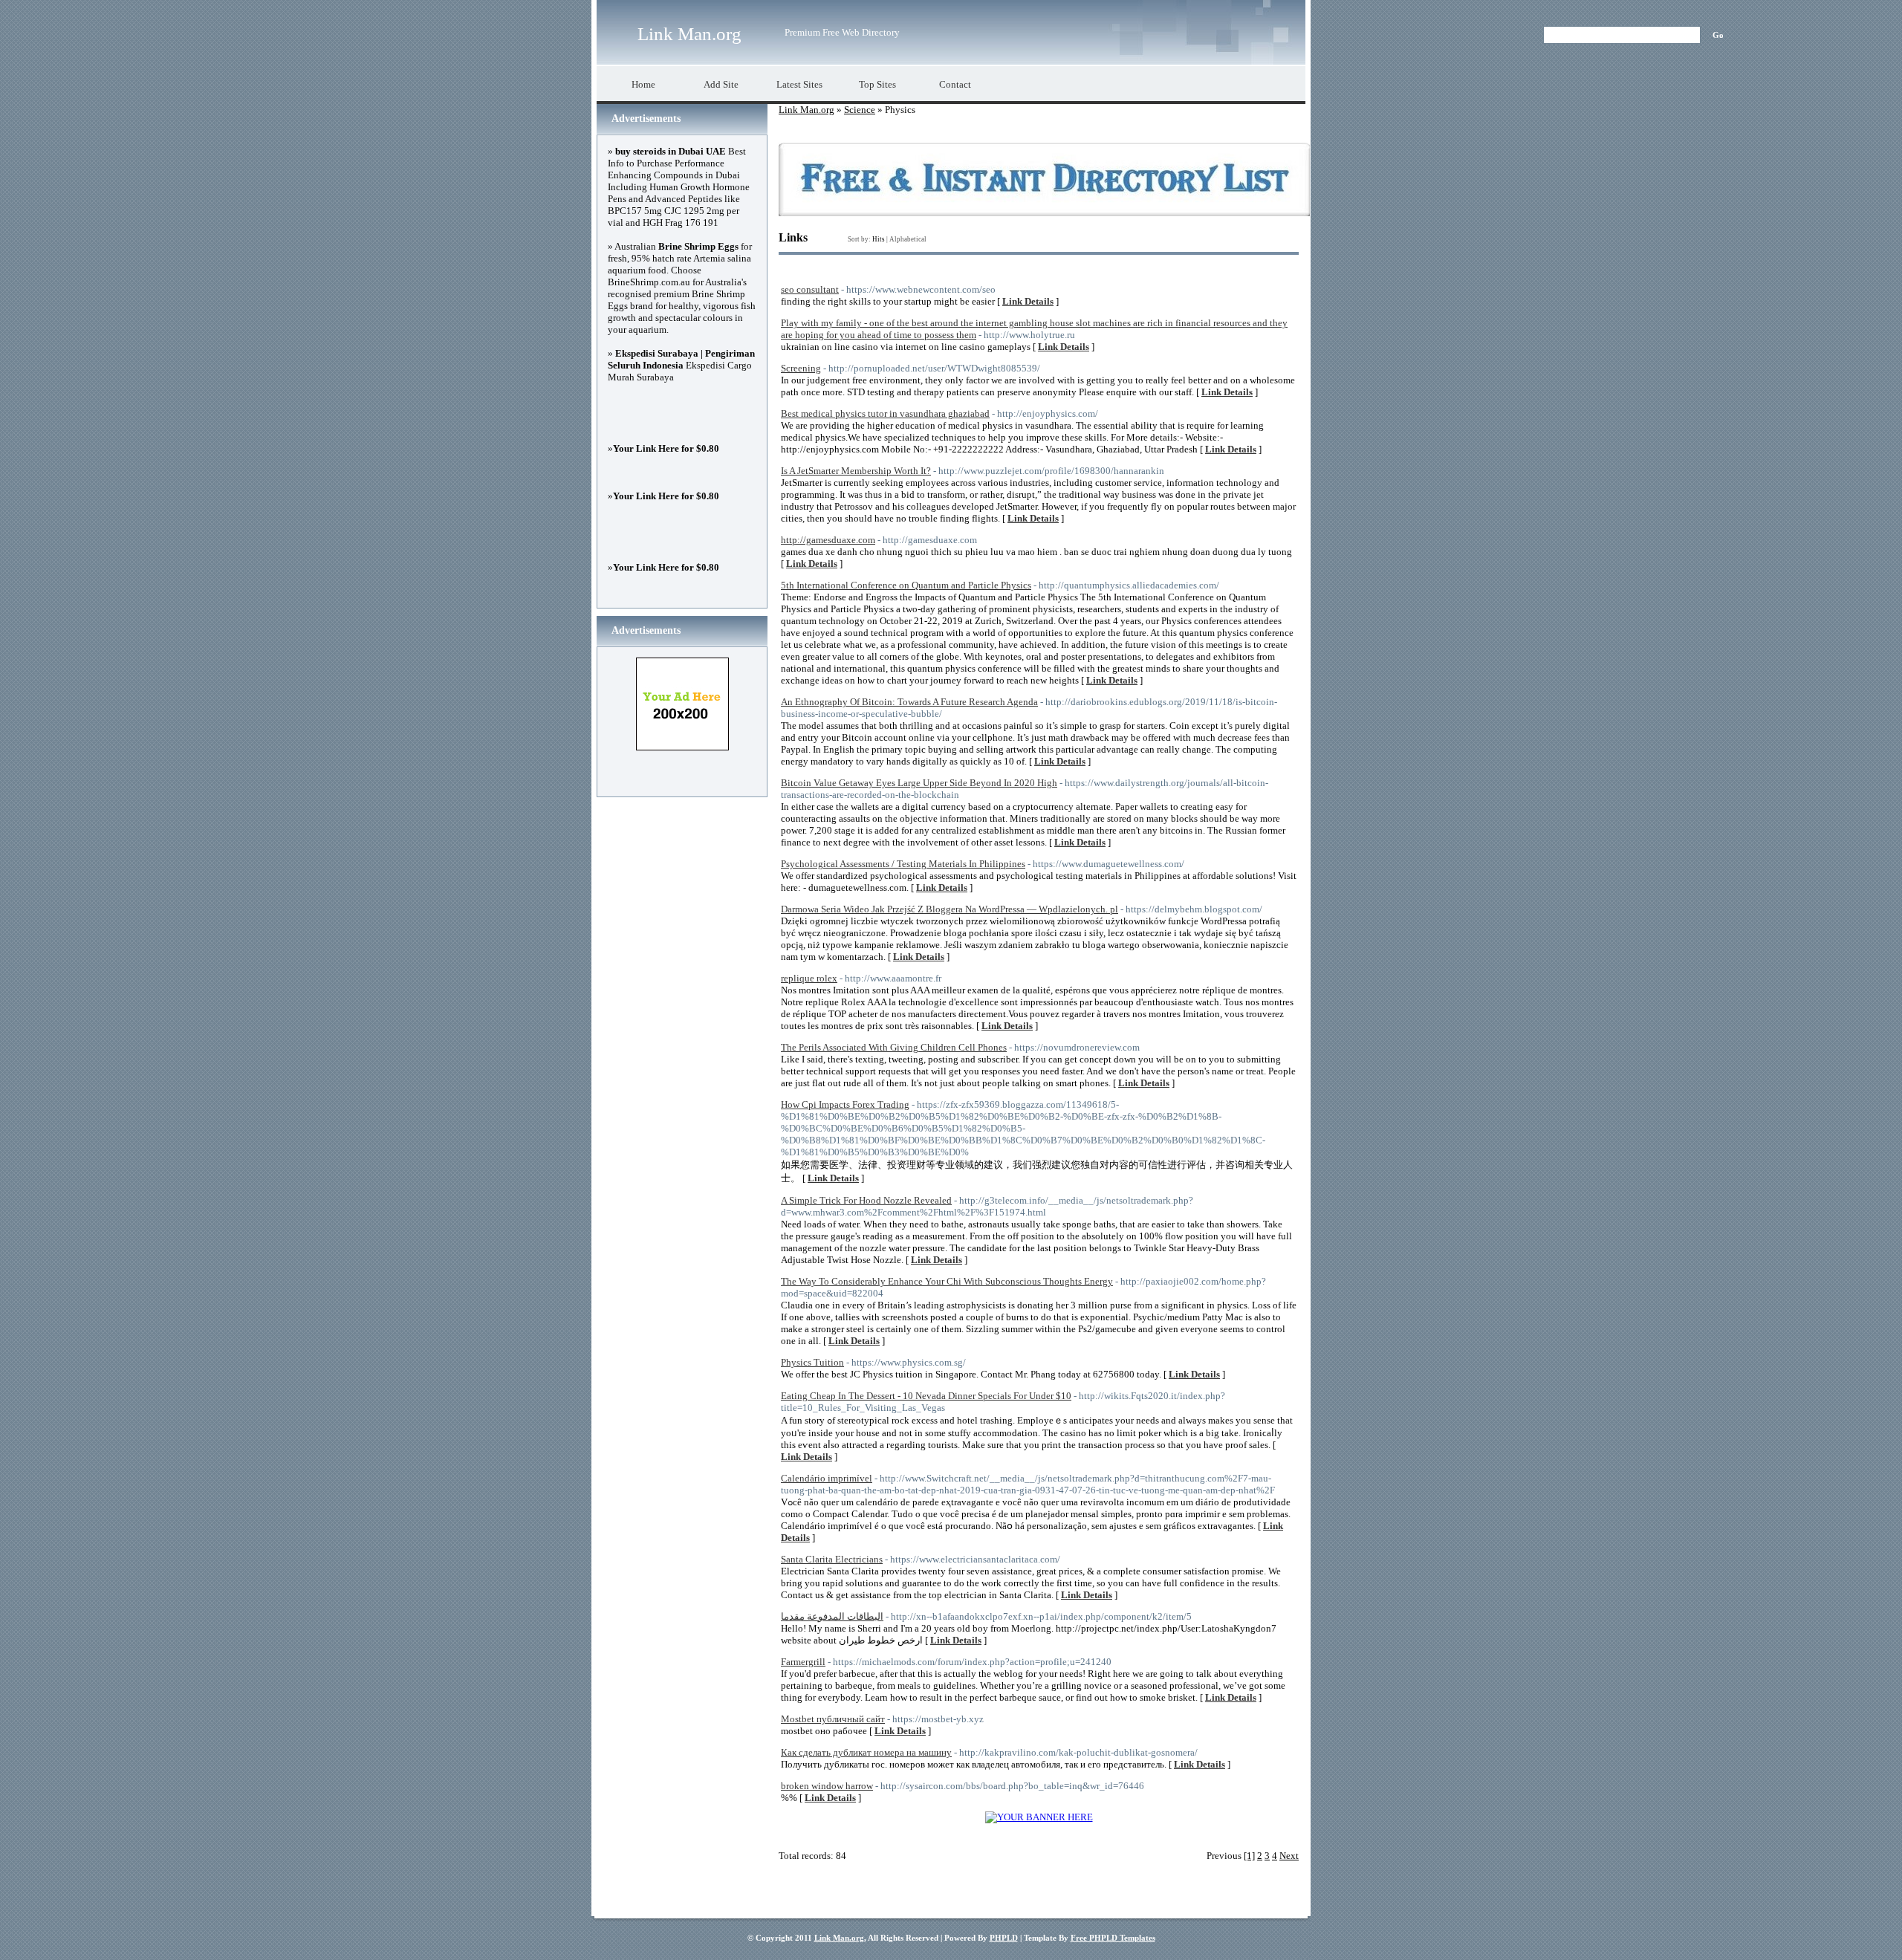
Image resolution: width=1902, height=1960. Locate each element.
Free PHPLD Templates (1113, 1938)
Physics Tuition (812, 1362)
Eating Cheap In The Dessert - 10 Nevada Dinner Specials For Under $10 (926, 1396)
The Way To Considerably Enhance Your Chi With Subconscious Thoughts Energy (947, 1281)
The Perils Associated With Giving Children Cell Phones (894, 1047)
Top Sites (877, 84)
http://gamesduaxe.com (828, 540)
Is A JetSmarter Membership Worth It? (856, 471)
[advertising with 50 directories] (1039, 1817)
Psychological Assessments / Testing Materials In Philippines (903, 864)
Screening (801, 368)
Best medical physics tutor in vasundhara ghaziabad (885, 413)
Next (1289, 1856)
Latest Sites (799, 84)
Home (643, 84)
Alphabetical (908, 239)
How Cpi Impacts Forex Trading (845, 1104)
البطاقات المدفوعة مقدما (832, 1616)
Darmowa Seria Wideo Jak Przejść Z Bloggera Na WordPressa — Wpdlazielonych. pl (950, 909)
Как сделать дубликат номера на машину (866, 1752)
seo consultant (810, 289)
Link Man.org (689, 34)
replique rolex (809, 978)
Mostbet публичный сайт (833, 1719)
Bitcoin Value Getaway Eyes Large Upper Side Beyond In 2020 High (919, 783)
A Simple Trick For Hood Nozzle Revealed (866, 1200)
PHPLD (1004, 1938)
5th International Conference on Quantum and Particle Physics (906, 585)
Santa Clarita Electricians (832, 1559)
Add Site (721, 84)
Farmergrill (803, 1662)
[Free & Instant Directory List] (1044, 213)
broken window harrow (827, 1786)
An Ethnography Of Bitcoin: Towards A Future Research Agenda (909, 702)
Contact (955, 84)
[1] (1249, 1856)
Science (860, 110)
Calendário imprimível (827, 1478)
